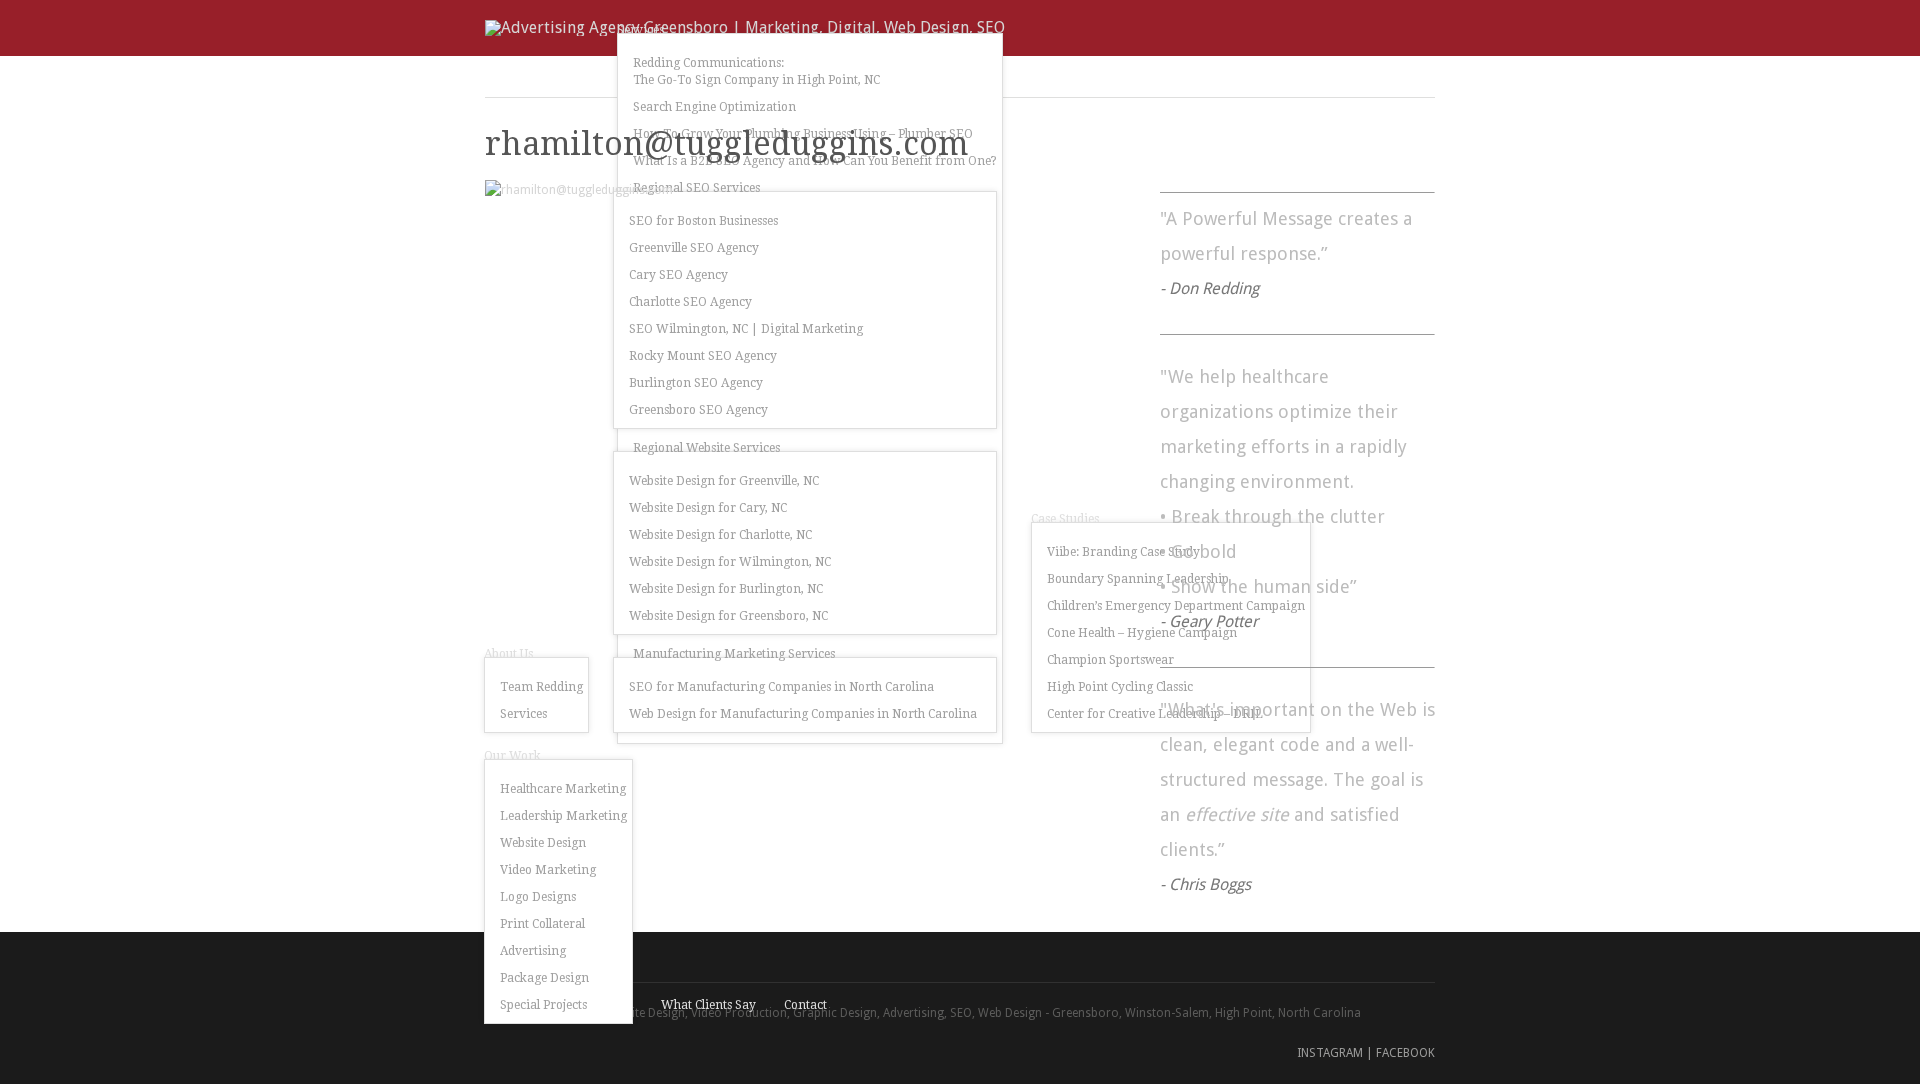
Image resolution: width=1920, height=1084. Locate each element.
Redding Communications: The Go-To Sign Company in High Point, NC (756, 71)
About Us (508, 654)
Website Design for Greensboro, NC (728, 616)
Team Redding (541, 687)
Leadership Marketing (563, 816)
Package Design (544, 978)
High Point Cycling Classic (1120, 687)
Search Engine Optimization (714, 107)
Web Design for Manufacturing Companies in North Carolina (803, 714)
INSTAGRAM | (1335, 1053)
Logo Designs (538, 897)
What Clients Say (708, 1005)
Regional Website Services (706, 448)
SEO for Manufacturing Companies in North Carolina (781, 687)
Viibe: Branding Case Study (1123, 552)
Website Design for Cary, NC (708, 508)
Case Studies (1065, 519)
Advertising (533, 951)
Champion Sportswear (1110, 660)
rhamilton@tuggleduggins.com (726, 144)
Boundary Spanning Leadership (1138, 579)
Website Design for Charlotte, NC (720, 535)
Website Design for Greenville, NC (724, 481)
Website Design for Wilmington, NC (730, 562)
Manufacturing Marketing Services (734, 654)
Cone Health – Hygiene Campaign (1142, 633)
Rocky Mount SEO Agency (703, 356)
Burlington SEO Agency (696, 383)
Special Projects (543, 1005)
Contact (805, 1005)
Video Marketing (548, 870)
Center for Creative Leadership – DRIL (1155, 714)
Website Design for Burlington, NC (726, 589)
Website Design (543, 843)
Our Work (512, 756)
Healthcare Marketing (563, 789)
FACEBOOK (1405, 1053)
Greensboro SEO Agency (698, 410)
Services (523, 714)
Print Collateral (542, 924)
